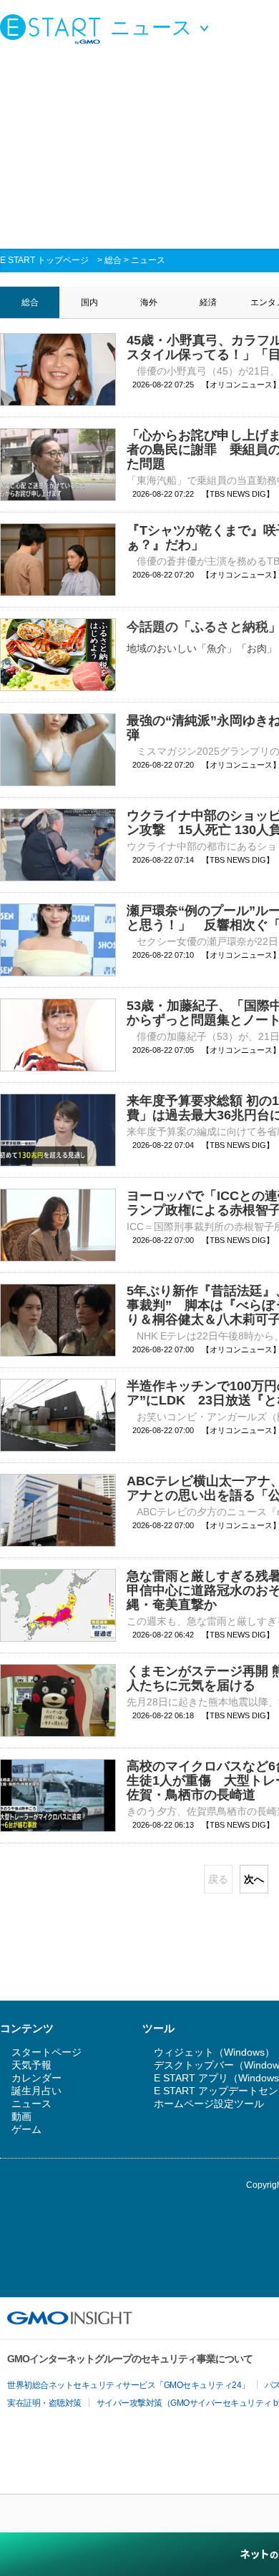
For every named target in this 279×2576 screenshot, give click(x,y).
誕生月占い (36, 2091)
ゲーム (26, 2129)
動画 (21, 2116)
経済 (208, 302)
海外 (149, 302)
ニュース (148, 260)
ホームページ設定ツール (209, 2104)
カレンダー (36, 2078)
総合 (113, 260)
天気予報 (31, 2065)
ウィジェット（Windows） (214, 2052)
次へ (254, 1879)
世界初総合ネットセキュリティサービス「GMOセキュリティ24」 (128, 2385)
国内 (89, 302)
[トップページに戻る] (54, 29)
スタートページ (46, 2052)
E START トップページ (44, 260)
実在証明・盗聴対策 (44, 2403)
